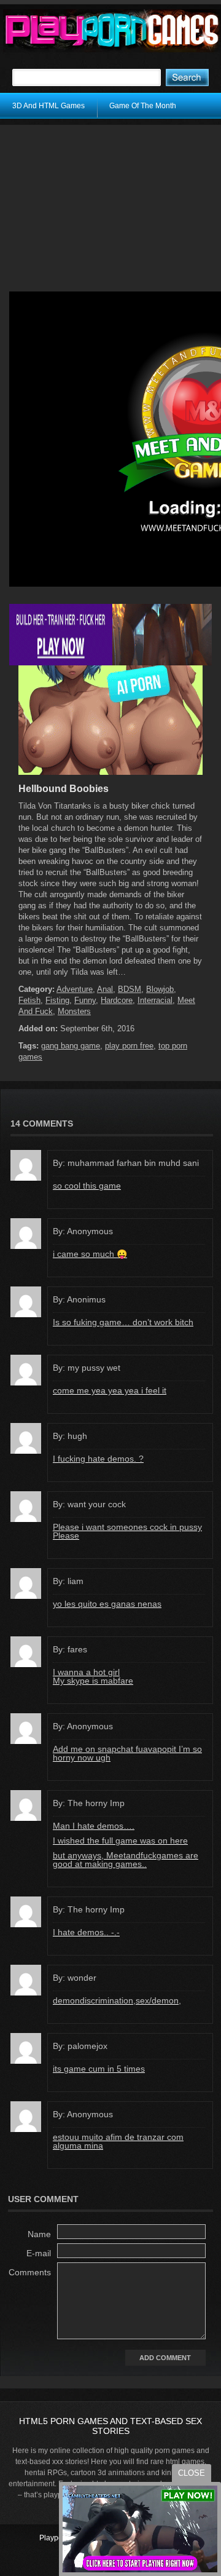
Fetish (29, 1000)
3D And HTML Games (48, 106)
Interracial (155, 1000)
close (192, 2473)
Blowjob (160, 989)
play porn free (129, 1046)
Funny (85, 1000)
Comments (30, 2272)
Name (39, 2234)
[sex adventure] (110, 772)
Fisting (57, 1000)
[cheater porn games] (110, 663)
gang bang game (71, 1046)
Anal (105, 989)
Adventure (75, 989)
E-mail (39, 2253)
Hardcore (117, 1000)
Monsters (74, 1011)
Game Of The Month (143, 106)
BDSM (130, 989)
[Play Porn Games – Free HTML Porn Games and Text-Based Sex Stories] (112, 31)
